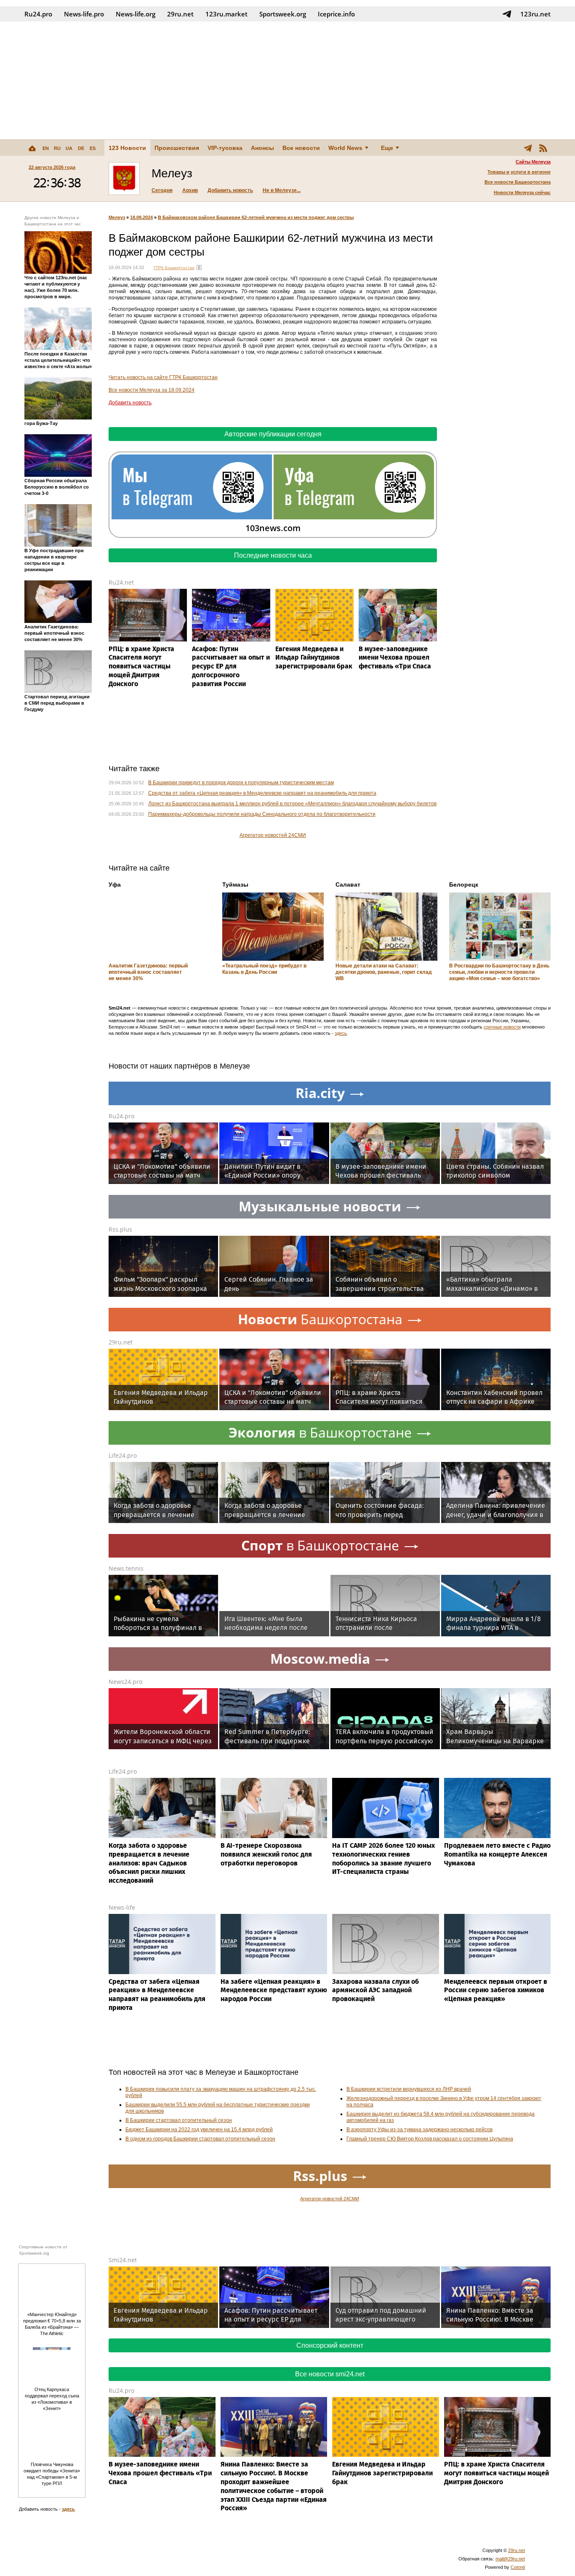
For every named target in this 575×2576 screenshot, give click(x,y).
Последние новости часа (273, 555)
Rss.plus (120, 1229)
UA (69, 148)
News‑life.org (136, 14)
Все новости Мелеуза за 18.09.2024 (152, 390)
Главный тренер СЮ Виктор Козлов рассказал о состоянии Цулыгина (430, 2139)
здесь (341, 1033)
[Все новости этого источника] (199, 267)
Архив (190, 190)
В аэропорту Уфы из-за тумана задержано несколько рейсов (419, 2130)
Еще (387, 148)
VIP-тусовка (225, 148)
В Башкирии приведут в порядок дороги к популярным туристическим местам (241, 783)
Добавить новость (230, 190)
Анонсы (262, 148)
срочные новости (502, 1027)
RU (57, 148)
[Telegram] (528, 148)
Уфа (115, 884)
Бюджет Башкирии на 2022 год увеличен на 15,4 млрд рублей (199, 2130)
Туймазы (235, 884)
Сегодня (162, 190)
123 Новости (127, 148)
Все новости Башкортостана (518, 182)
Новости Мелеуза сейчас (522, 192)
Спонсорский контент (330, 2345)
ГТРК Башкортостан (174, 268)
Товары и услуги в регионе (519, 172)
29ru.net (180, 14)
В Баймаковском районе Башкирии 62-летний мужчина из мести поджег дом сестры (256, 217)
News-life (122, 1907)
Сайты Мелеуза (533, 162)
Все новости (301, 148)
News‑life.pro (84, 14)
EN (46, 148)
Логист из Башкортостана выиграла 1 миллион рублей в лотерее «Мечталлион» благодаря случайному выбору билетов (292, 804)
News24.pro (125, 1682)
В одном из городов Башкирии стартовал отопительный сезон (200, 2139)
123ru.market (226, 14)
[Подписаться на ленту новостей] (543, 148)
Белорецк (464, 884)
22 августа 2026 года (52, 167)
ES (93, 148)
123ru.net (535, 14)
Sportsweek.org (283, 14)
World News (345, 148)
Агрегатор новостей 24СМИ (273, 835)
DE (81, 148)
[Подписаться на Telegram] (507, 14)
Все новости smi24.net (330, 2374)
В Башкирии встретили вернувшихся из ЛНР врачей (409, 2089)
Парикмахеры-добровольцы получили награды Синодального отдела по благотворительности (262, 814)
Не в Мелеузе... (282, 190)
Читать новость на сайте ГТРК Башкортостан (163, 377)
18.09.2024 (141, 217)
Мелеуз (117, 217)
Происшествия (177, 148)
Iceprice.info (336, 14)
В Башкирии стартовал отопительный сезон (179, 2120)
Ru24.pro (38, 14)
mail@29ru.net (510, 2559)
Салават (348, 884)
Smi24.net (123, 2260)
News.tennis (126, 1568)
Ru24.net (121, 582)
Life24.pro (123, 1455)
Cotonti (518, 2567)
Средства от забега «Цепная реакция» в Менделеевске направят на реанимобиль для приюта (262, 793)
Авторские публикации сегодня (273, 434)
